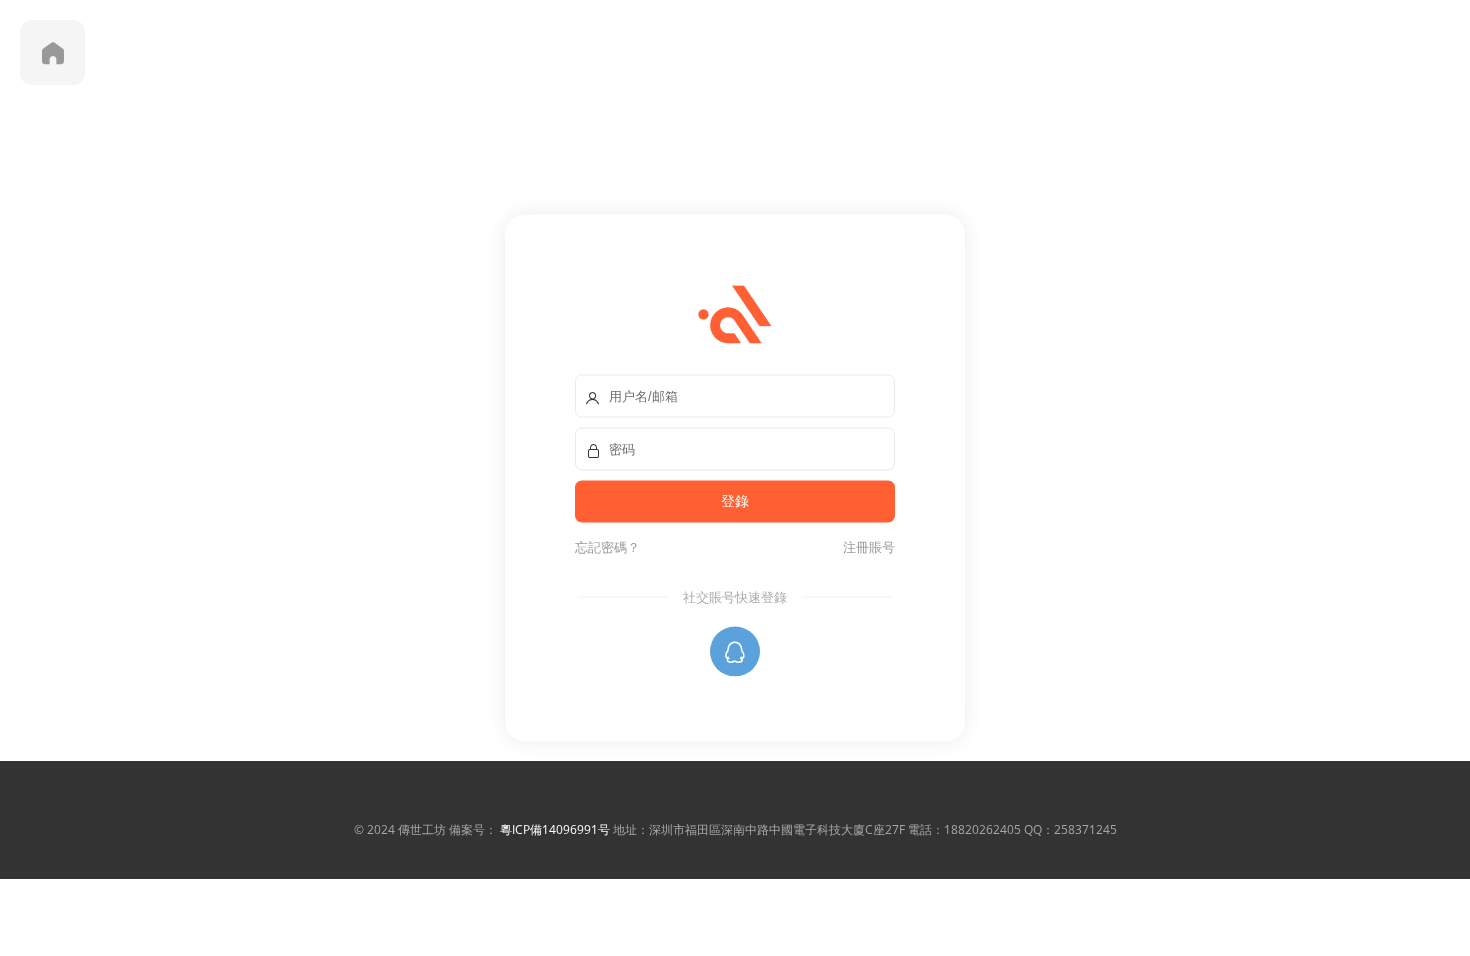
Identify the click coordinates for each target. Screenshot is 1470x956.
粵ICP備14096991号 (555, 829)
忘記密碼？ (607, 547)
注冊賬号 (866, 547)
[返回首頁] (52, 52)
